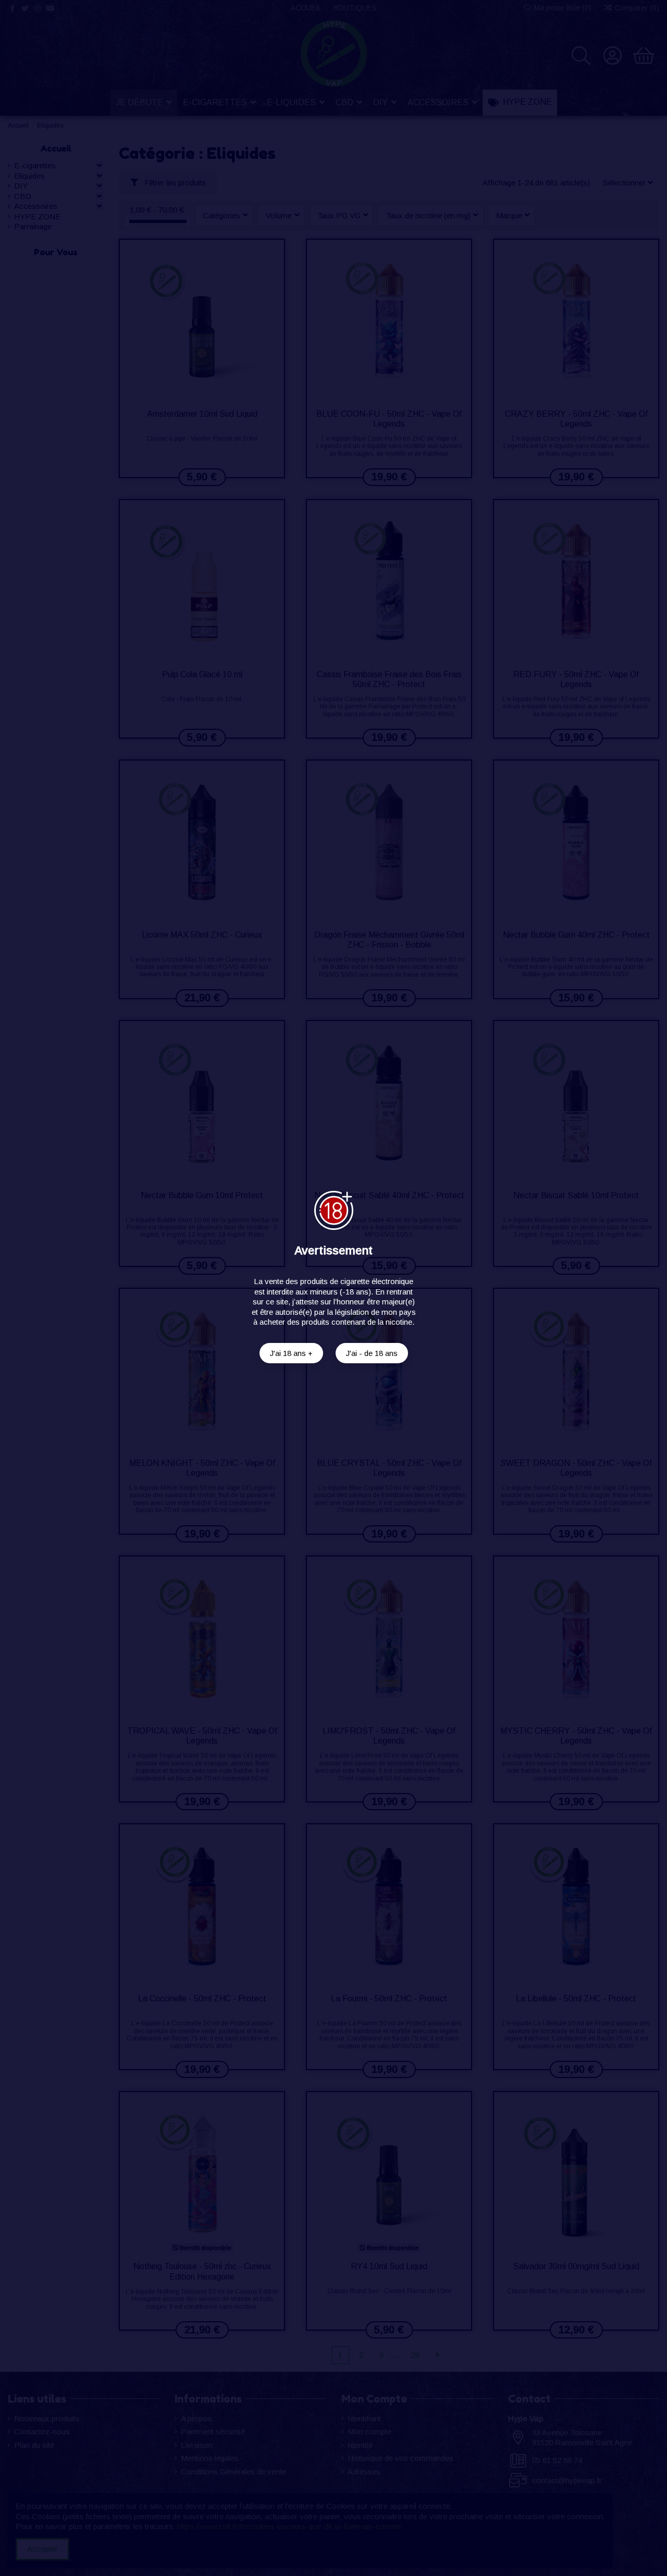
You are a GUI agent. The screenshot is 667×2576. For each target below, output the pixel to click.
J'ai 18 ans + (291, 1353)
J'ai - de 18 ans (372, 1353)
